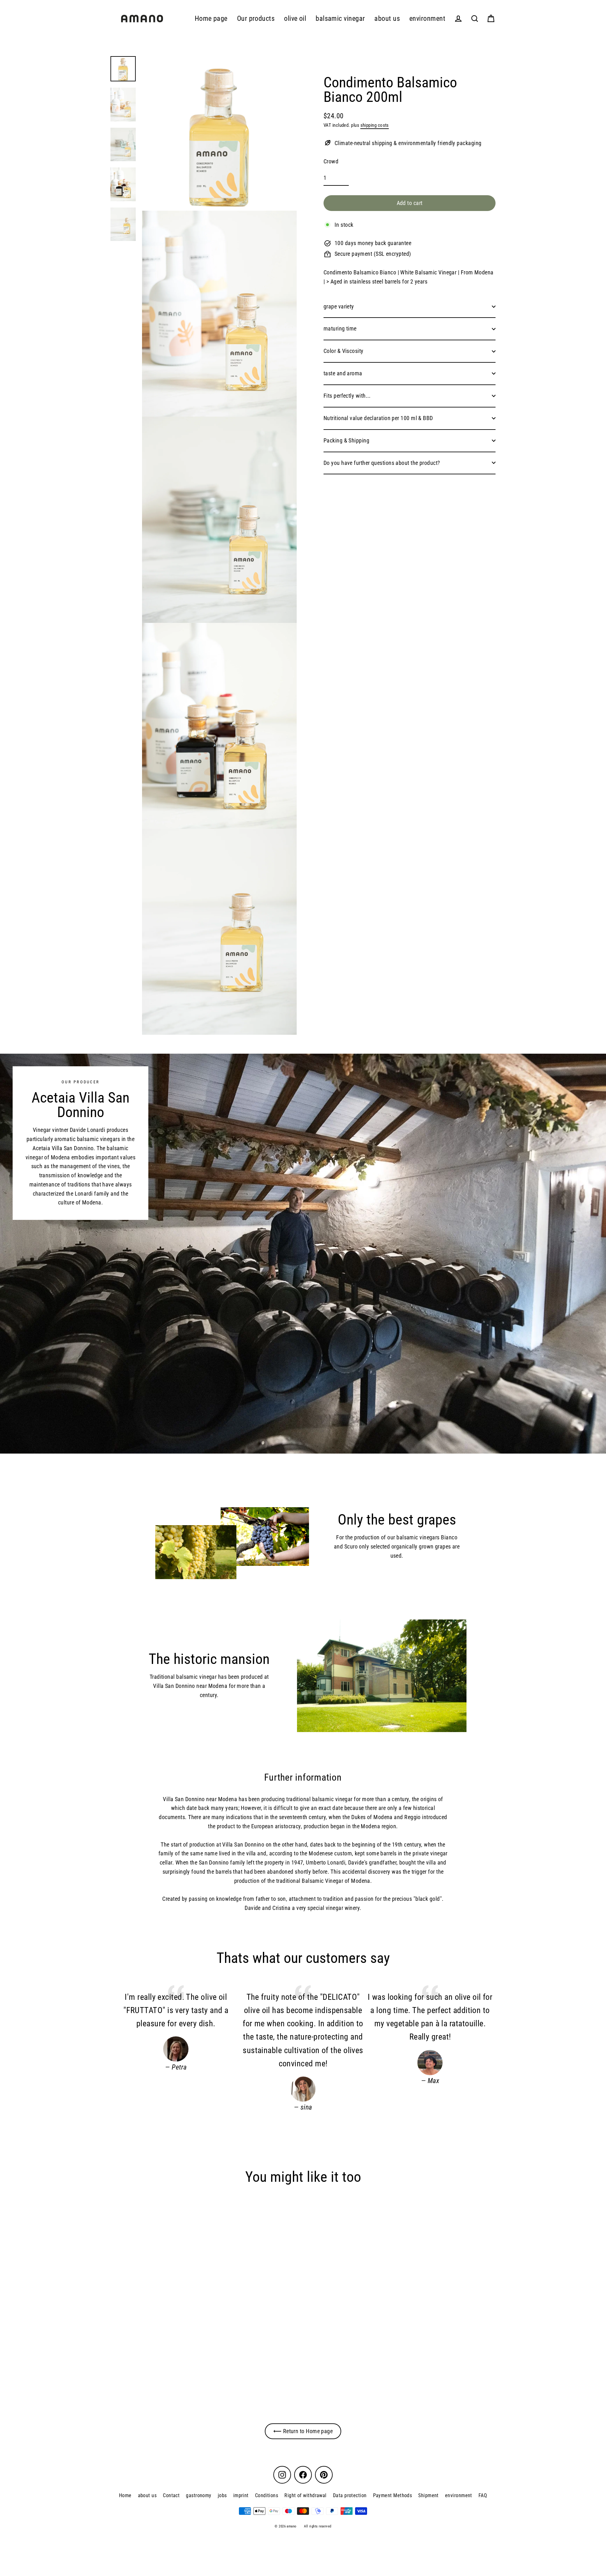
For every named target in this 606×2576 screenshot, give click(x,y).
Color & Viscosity (344, 351)
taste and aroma (343, 373)
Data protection (350, 2495)
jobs (222, 2495)
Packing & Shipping (346, 440)
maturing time (340, 328)
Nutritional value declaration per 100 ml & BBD (378, 418)
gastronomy (199, 2495)
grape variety (339, 306)
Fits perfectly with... (347, 396)
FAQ (483, 2495)
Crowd (331, 161)
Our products (256, 18)
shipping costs (375, 125)
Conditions (267, 2495)
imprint (241, 2495)
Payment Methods (393, 2495)
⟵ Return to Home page (303, 2431)
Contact (171, 2495)
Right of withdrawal (306, 2495)
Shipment (428, 2495)
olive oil (295, 18)
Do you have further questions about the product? (382, 463)
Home (125, 2495)
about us (387, 18)
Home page (211, 18)
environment (427, 18)
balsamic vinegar (340, 18)
